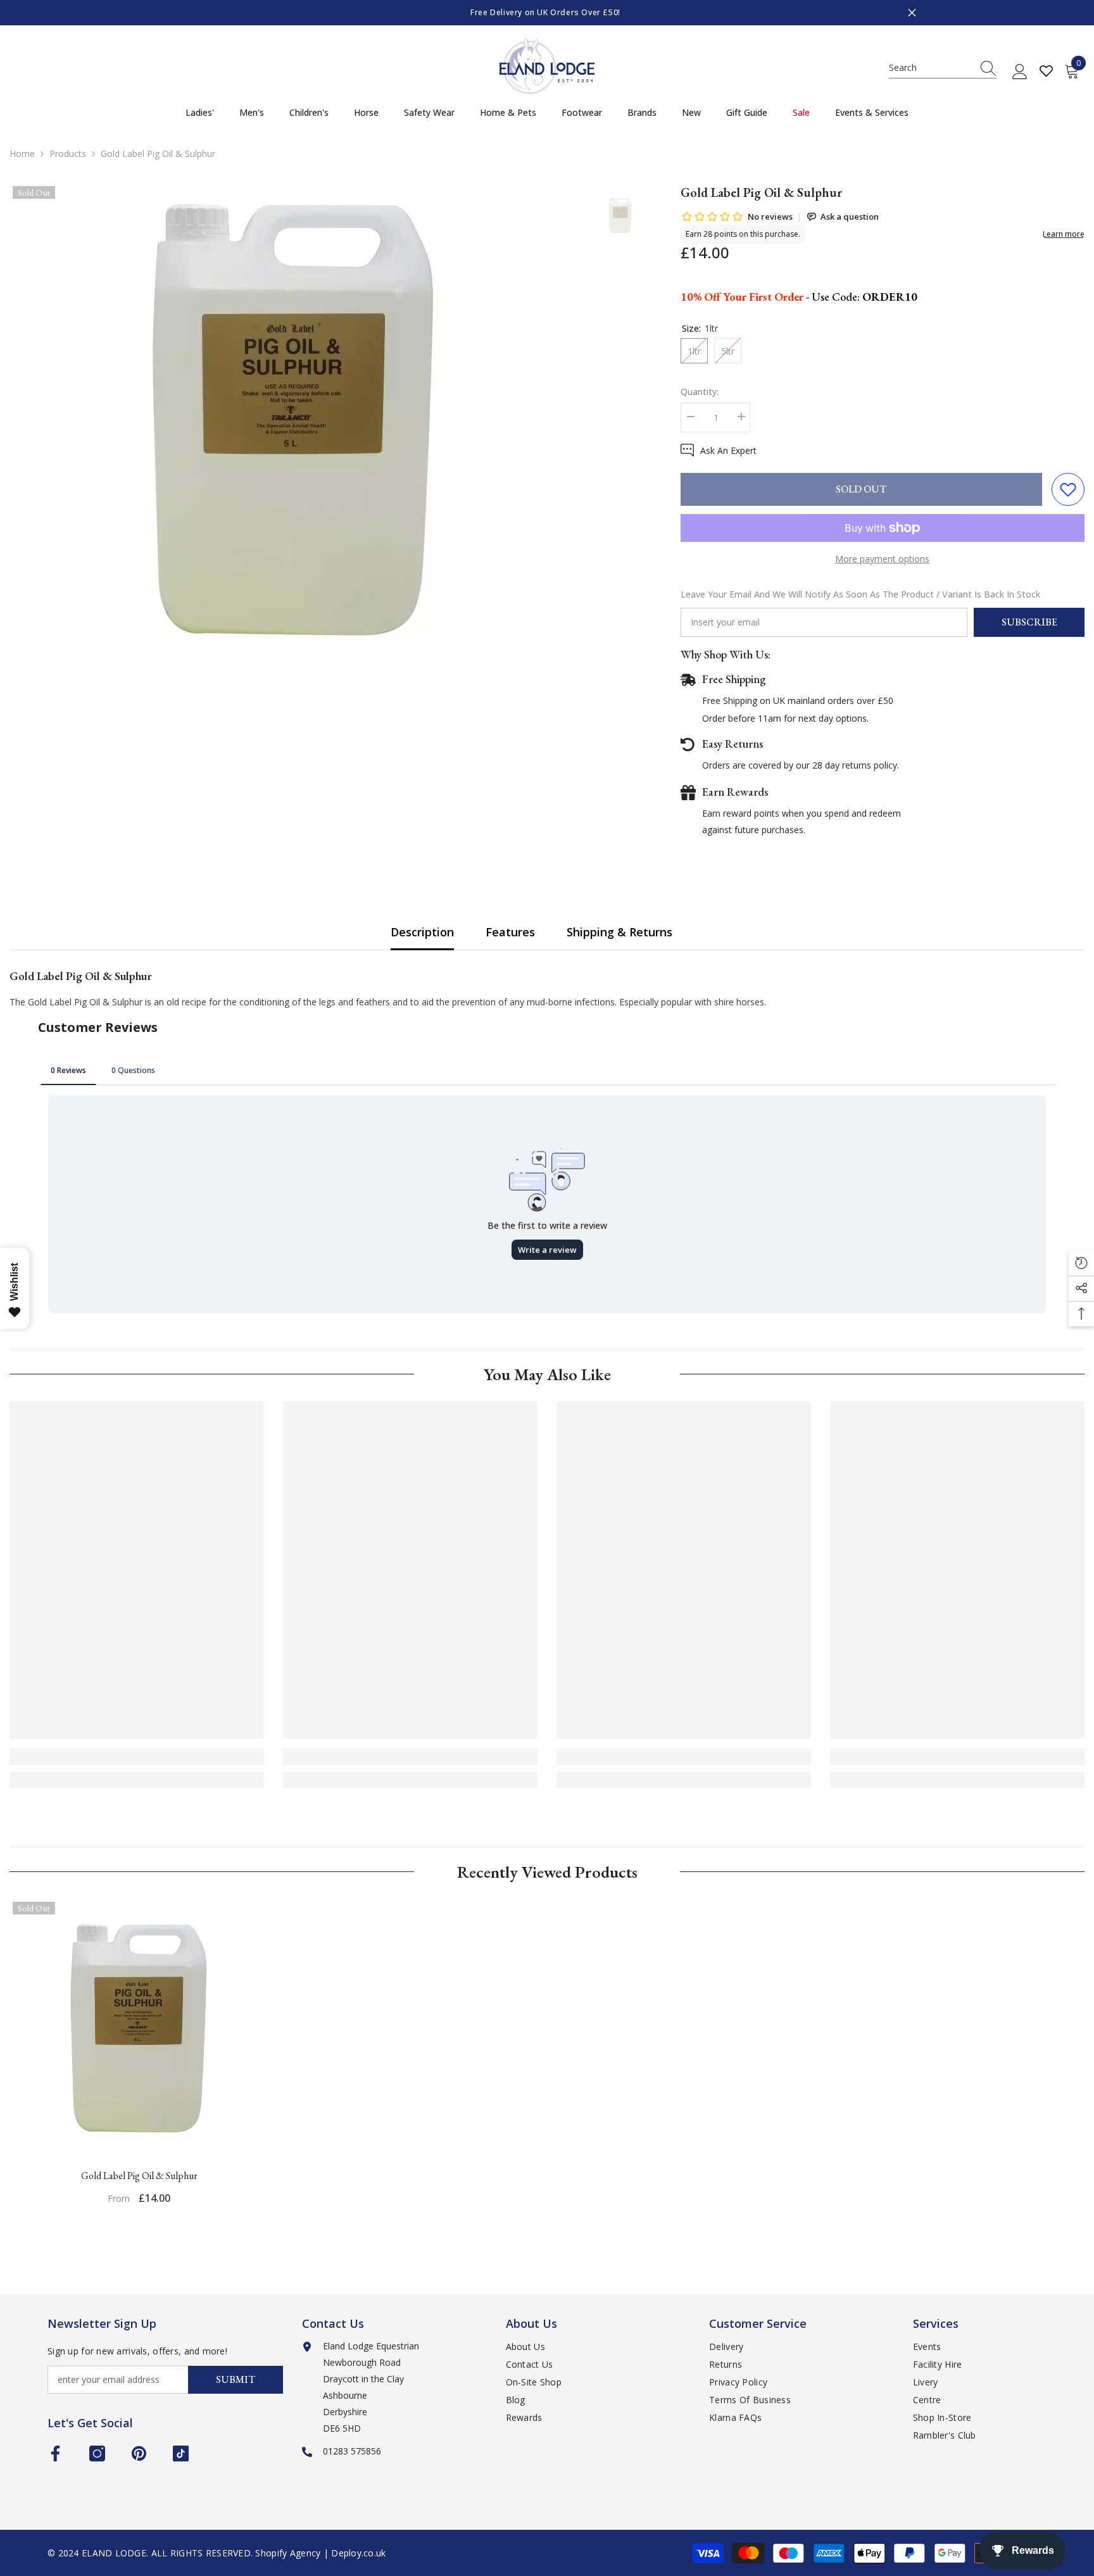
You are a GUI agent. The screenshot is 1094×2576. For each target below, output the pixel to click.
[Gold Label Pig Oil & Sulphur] (139, 2028)
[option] (632, 13)
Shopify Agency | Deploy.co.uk (320, 2553)
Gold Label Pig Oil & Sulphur (139, 2176)
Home (22, 154)
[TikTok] (181, 2453)
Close (912, 13)
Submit (236, 2379)
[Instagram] (97, 2453)
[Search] (943, 68)
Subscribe (1029, 622)
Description (422, 932)
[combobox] (931, 68)
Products (68, 154)
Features (510, 932)
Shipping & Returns (619, 932)
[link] (137, 1757)
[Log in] (1020, 72)
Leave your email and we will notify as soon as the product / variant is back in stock (860, 594)
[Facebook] (55, 2453)
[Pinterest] (139, 2453)
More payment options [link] (882, 559)
